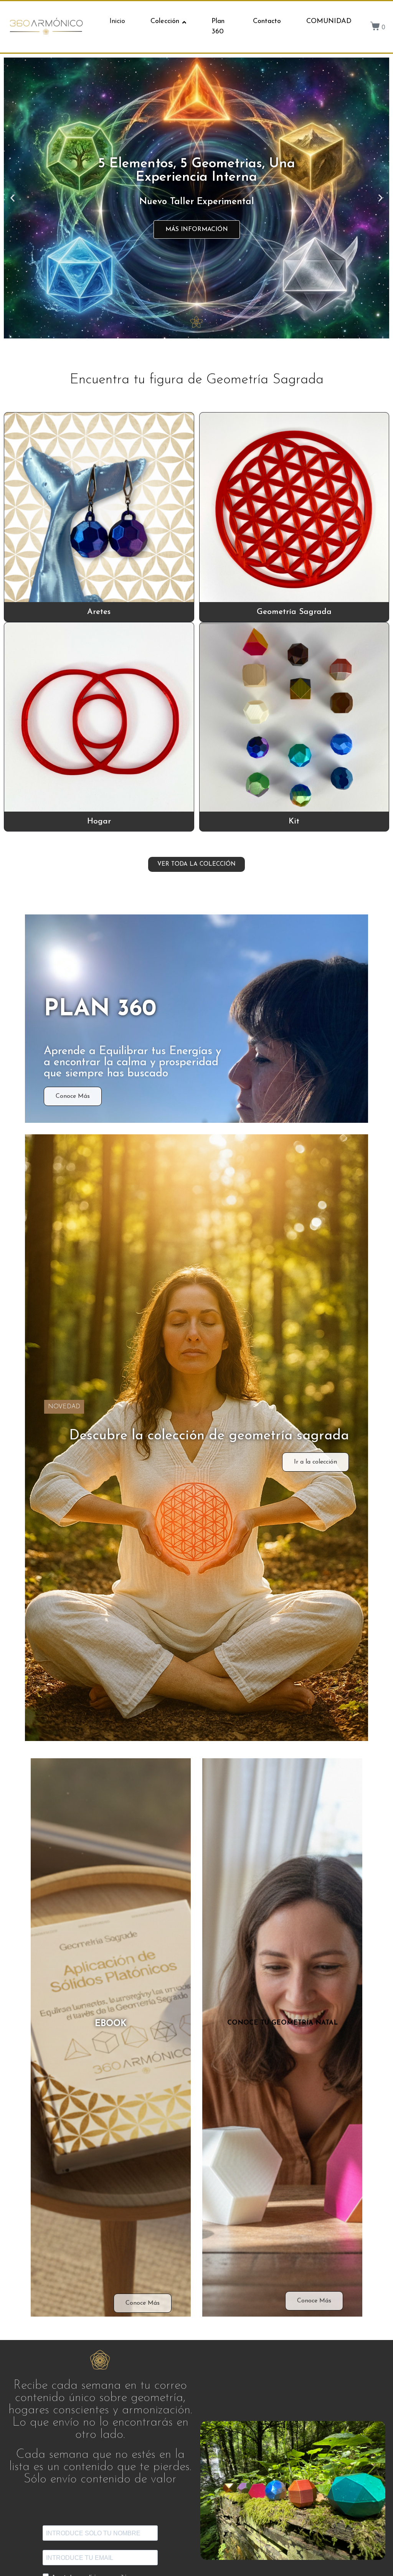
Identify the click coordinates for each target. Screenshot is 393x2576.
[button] (12, 198)
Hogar (99, 821)
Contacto (267, 21)
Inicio (117, 21)
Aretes (99, 612)
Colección (165, 21)
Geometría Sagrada (294, 612)
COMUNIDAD (329, 21)
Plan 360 (218, 27)
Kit (294, 821)
